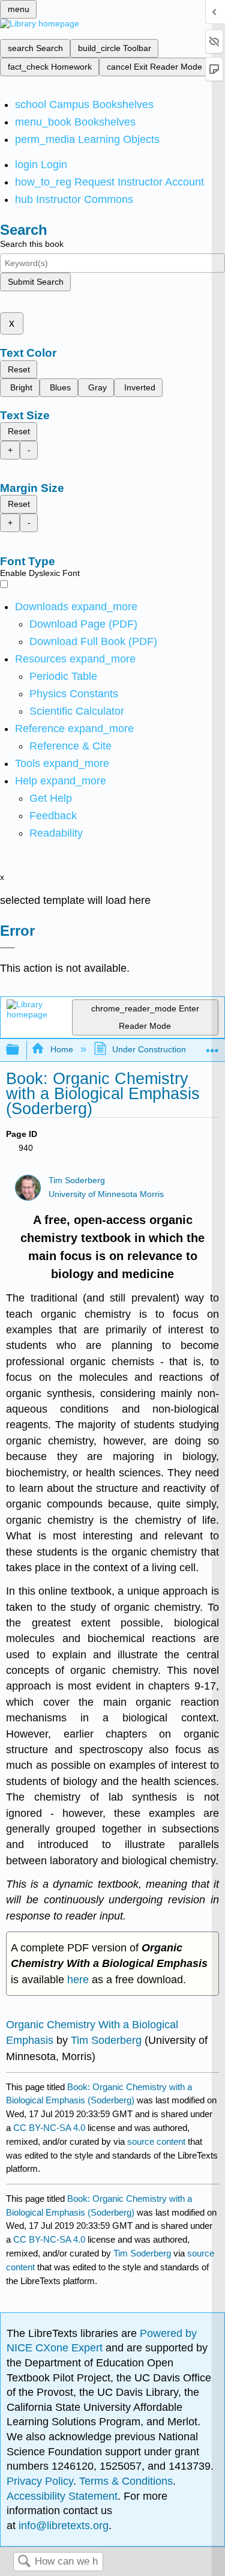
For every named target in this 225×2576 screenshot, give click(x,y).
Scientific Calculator (77, 711)
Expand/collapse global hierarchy (20, 1050)
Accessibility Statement (62, 2496)
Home (61, 1049)
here (78, 1980)
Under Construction (149, 1049)
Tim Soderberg (77, 1180)
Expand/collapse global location (212, 1047)
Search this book (32, 244)
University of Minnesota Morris (106, 1194)
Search (24, 2562)
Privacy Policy (40, 2481)
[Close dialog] (7, 948)
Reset (19, 369)
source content (156, 2141)
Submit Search (36, 282)
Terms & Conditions (126, 2481)
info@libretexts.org (62, 2526)
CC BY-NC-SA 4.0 (49, 2128)
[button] (53, 816)
